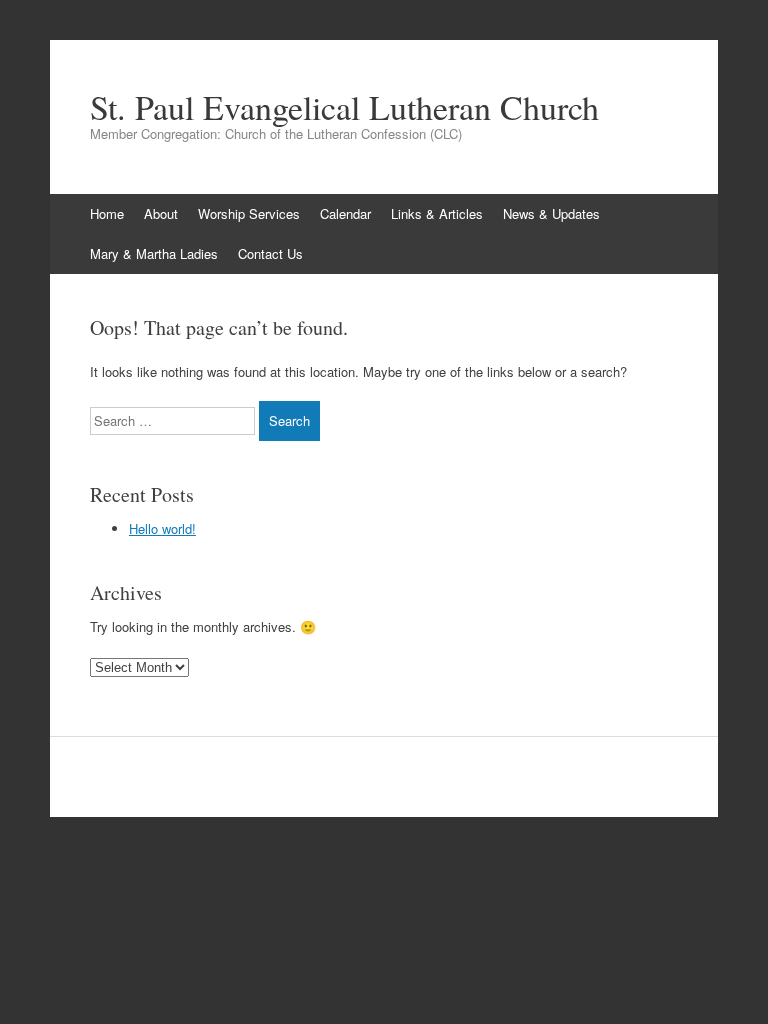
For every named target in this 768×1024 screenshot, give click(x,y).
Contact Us (270, 253)
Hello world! (162, 528)
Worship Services (249, 213)
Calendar (345, 213)
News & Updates (551, 213)
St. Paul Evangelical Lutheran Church (344, 107)
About (161, 213)
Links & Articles (437, 213)
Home (107, 213)
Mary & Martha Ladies (154, 253)
